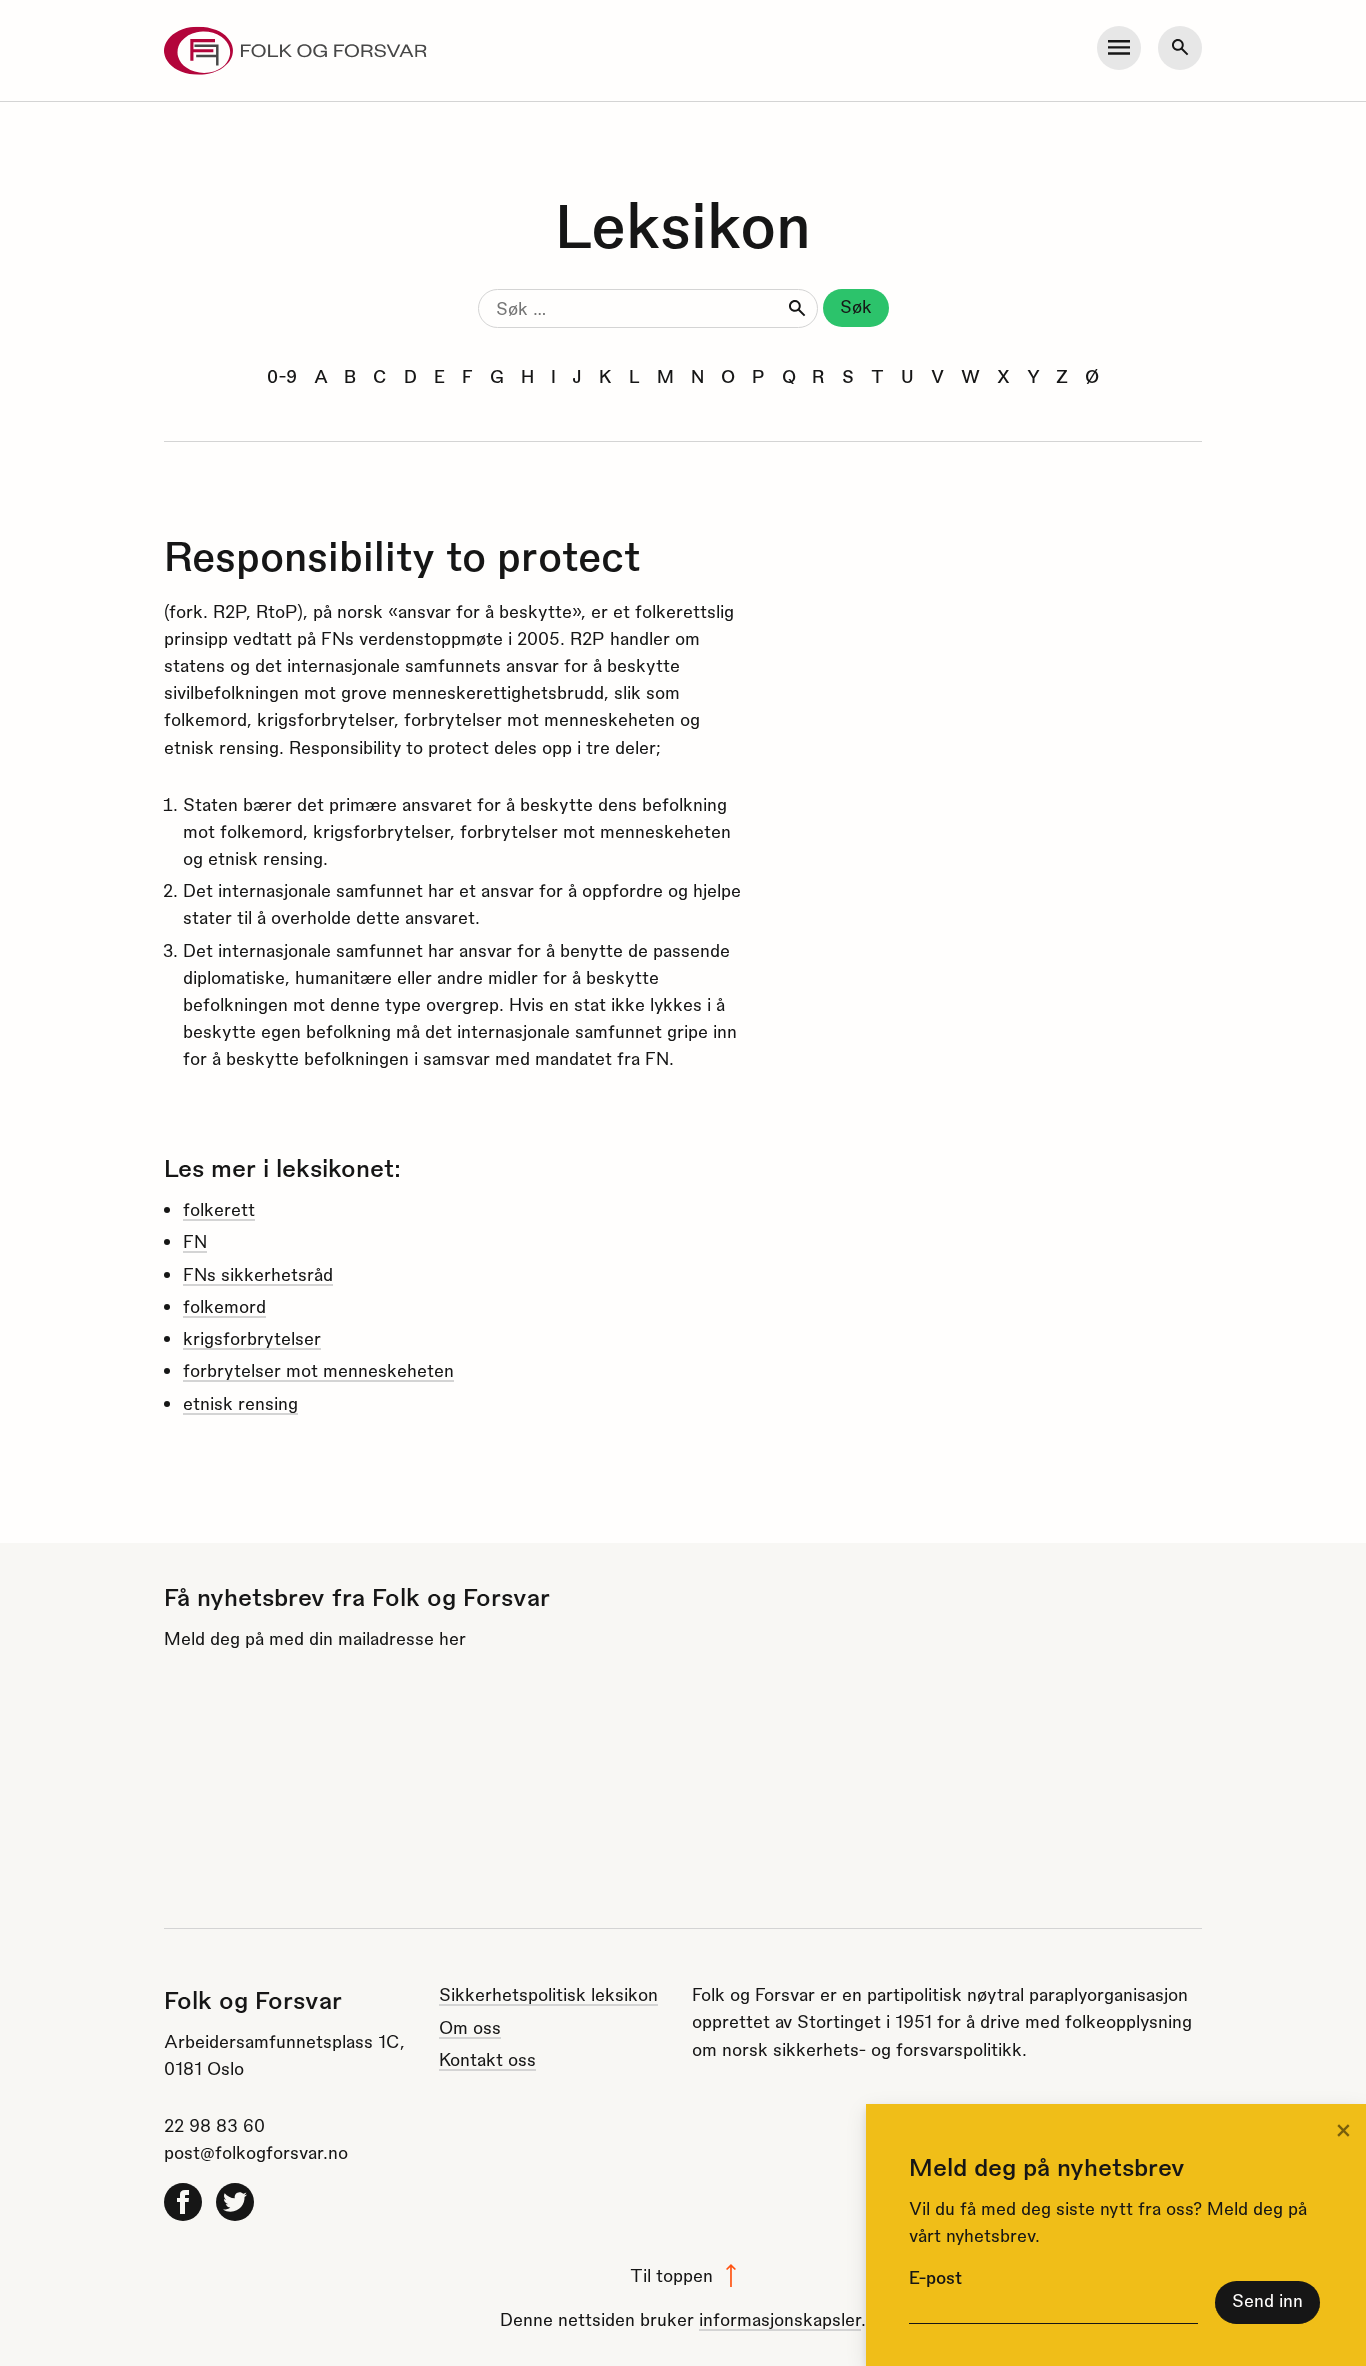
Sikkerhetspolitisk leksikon (548, 1993)
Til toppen (671, 2274)
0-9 (282, 375)
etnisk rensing (240, 1402)
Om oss (470, 2026)
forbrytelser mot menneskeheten (318, 1369)
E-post (935, 2276)
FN (195, 1240)
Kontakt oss (487, 2058)
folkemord (224, 1305)
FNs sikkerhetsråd (258, 1273)
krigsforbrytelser (252, 1337)
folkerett (219, 1208)
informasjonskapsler (780, 2318)
